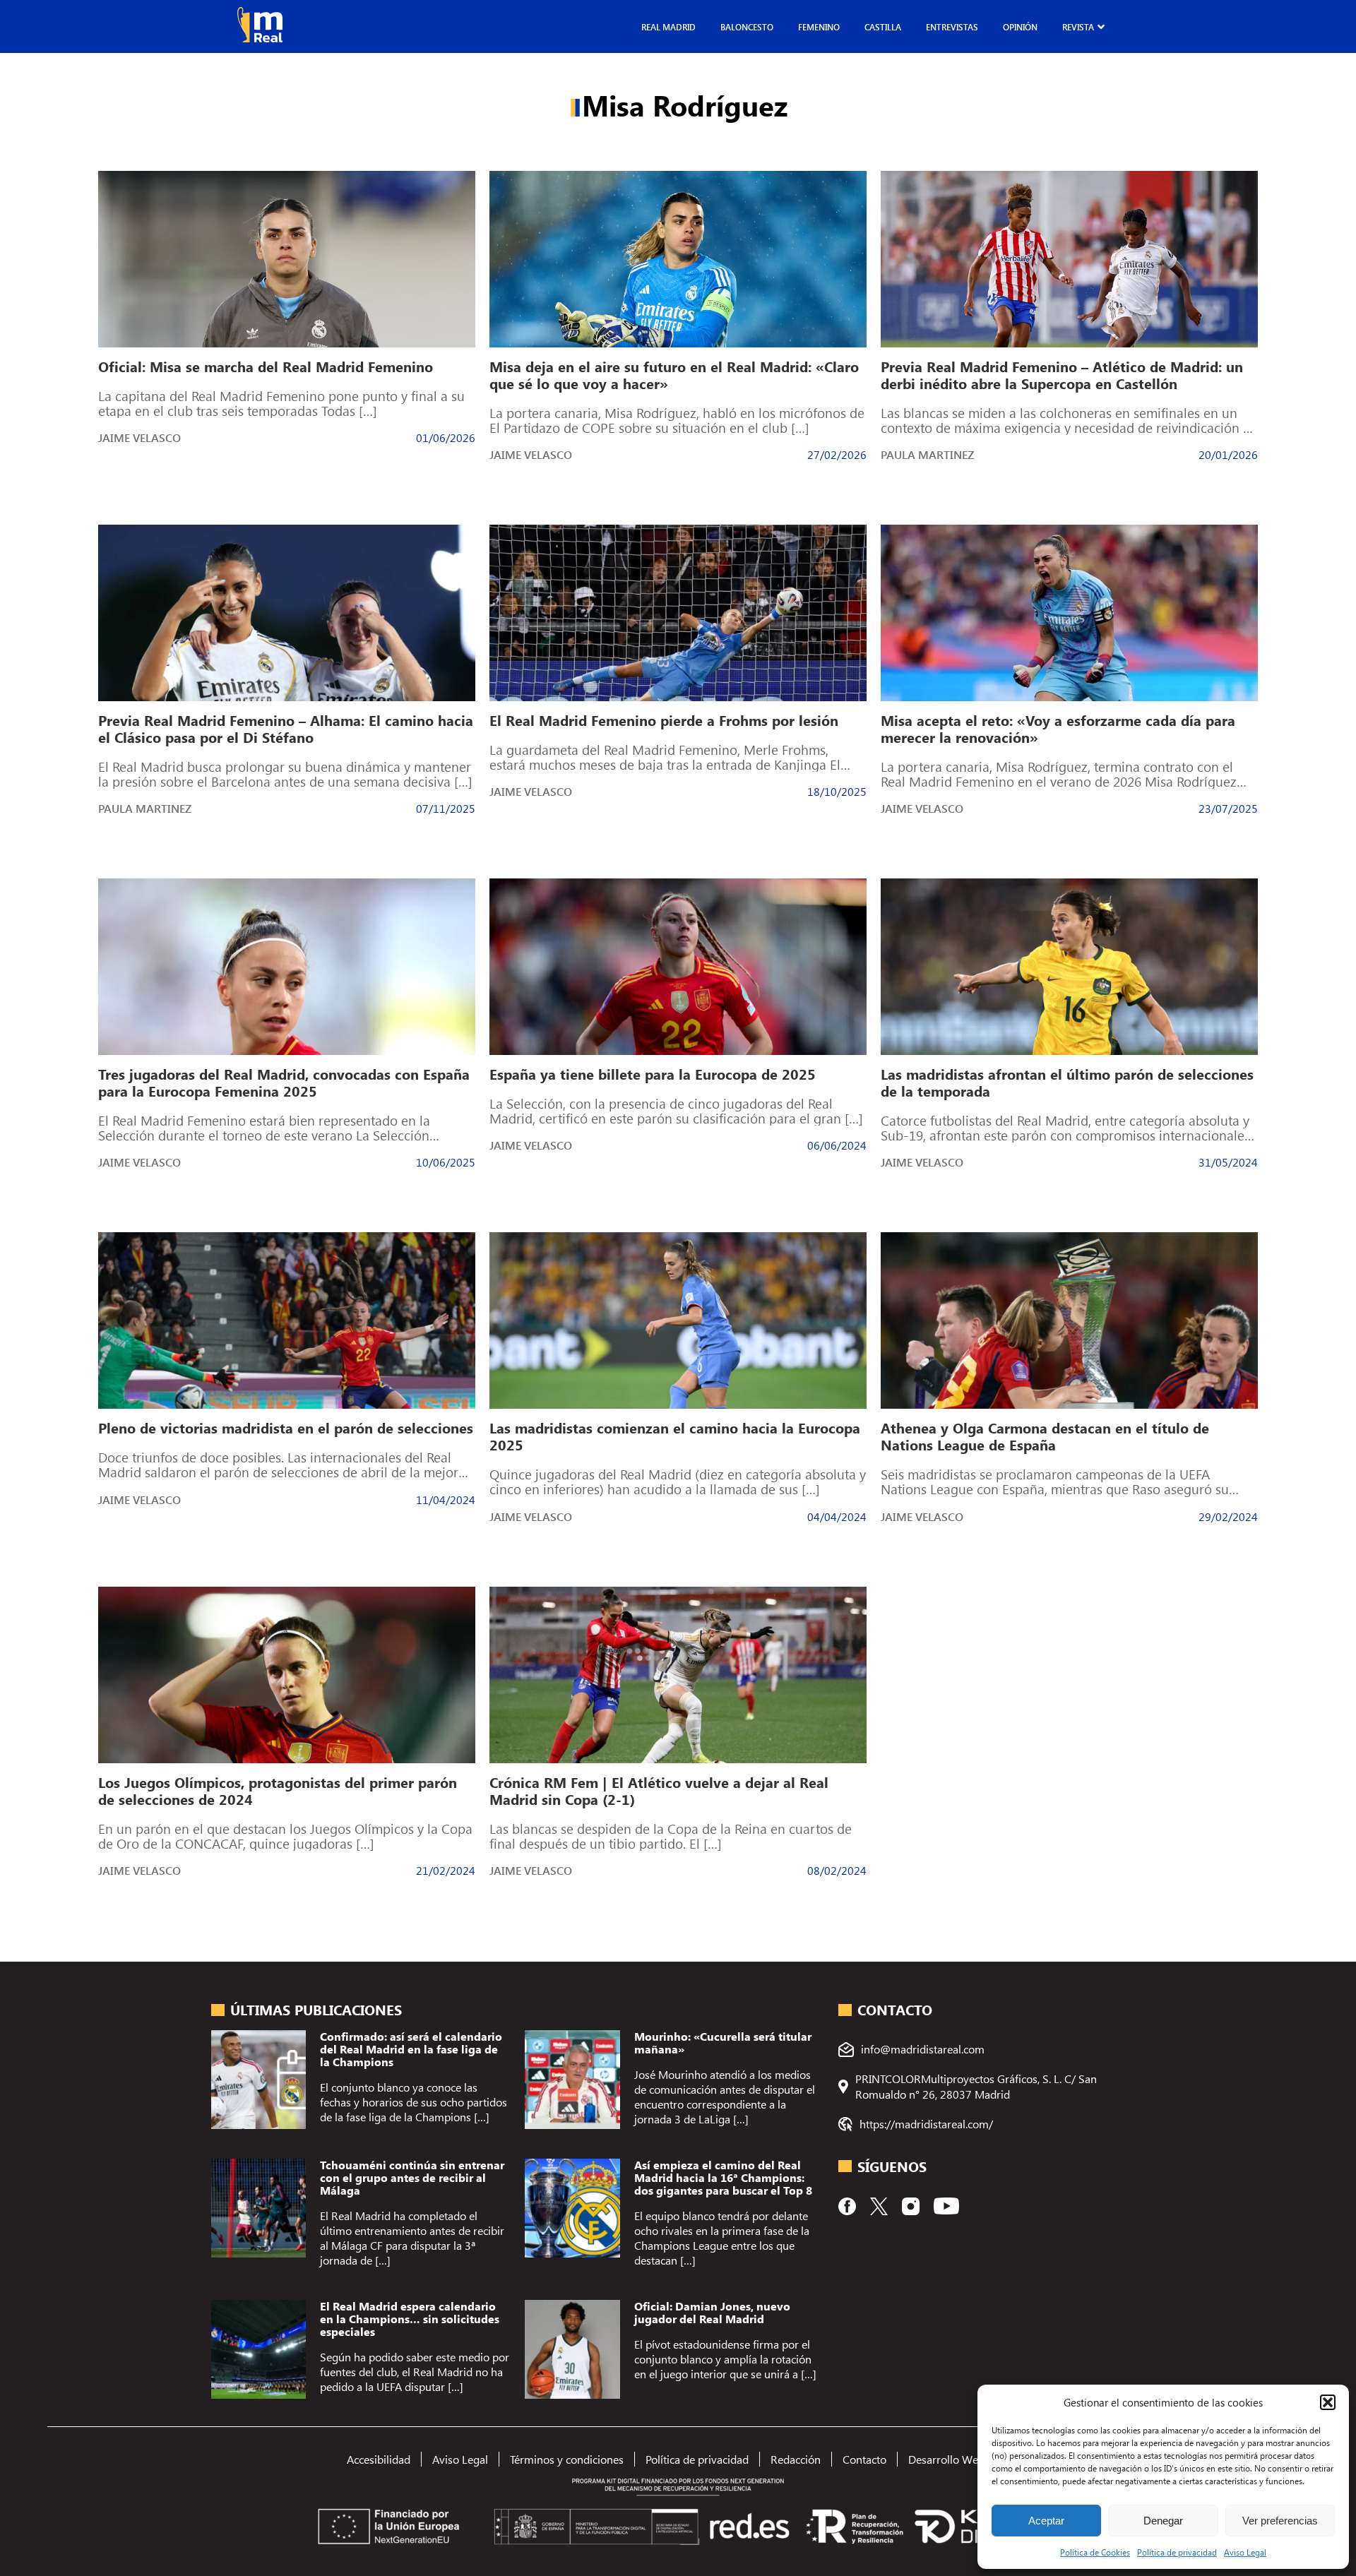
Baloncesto (747, 27)
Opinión (1020, 27)
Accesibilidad (379, 2459)
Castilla (883, 27)
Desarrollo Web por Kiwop (973, 2459)
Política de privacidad (1177, 2552)
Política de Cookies (1095, 2552)
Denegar (1163, 2521)
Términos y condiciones (567, 2459)
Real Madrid (668, 27)
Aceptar (1046, 2521)
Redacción (796, 2459)
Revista (1078, 27)
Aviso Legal (1245, 2552)
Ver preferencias (1280, 2521)
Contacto (864, 2459)
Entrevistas (952, 27)
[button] (1328, 2402)
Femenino (819, 27)
